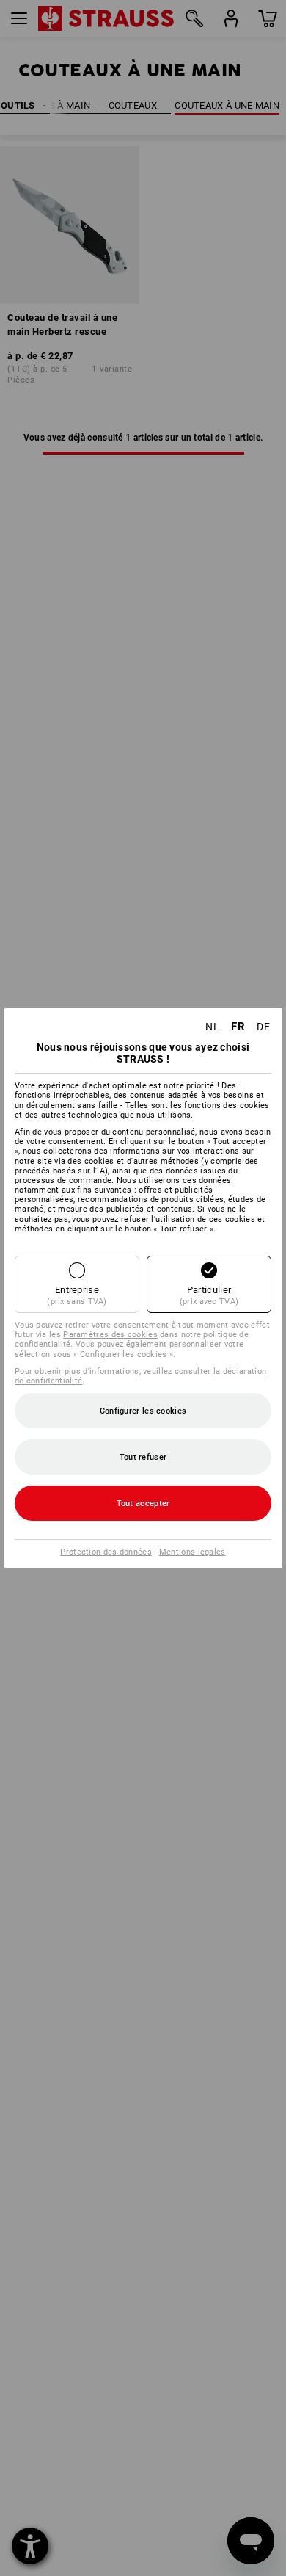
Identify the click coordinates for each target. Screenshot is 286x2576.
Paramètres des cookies (110, 1335)
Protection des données (106, 1552)
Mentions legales (192, 1552)
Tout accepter (143, 1504)
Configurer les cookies (143, 1411)
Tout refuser (143, 1457)
